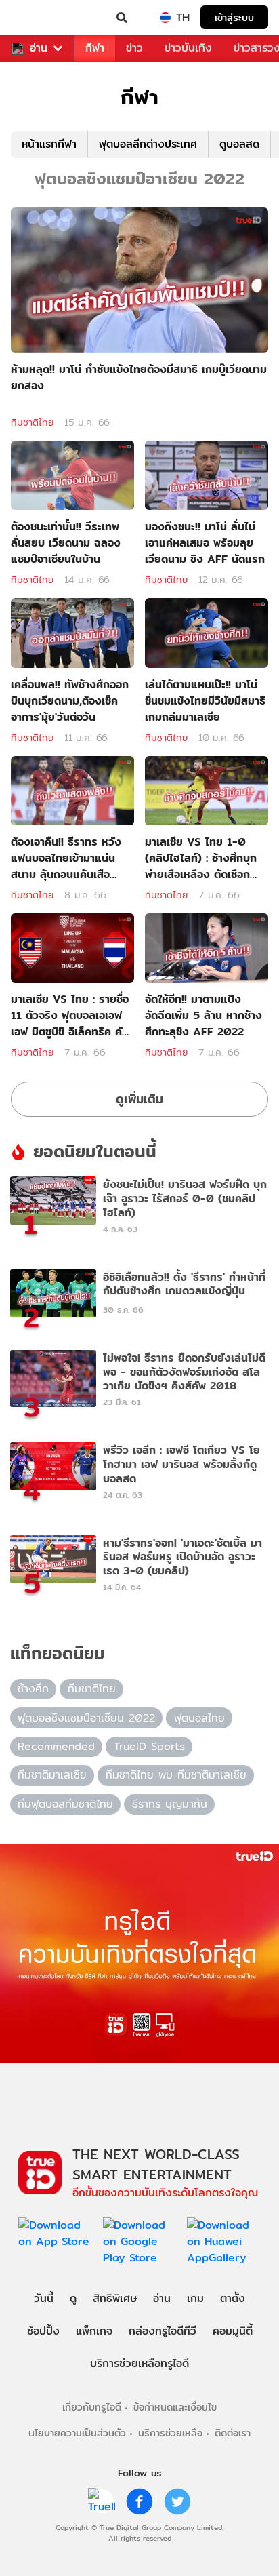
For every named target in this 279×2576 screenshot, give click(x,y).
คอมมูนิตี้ (233, 2331)
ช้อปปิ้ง (43, 2331)
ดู (73, 2298)
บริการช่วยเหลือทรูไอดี (139, 2363)
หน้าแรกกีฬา (49, 144)
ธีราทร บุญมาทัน (170, 1804)
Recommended (56, 1746)
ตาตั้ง (233, 2298)
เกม (195, 2298)
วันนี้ (44, 2298)
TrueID (38, 18)
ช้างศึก (33, 1689)
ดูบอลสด (239, 144)
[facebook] (139, 2501)
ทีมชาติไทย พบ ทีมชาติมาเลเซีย (176, 1775)
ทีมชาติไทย (32, 422)
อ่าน (39, 48)
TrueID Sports (149, 1746)
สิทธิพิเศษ (115, 2298)
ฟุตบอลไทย (199, 1718)
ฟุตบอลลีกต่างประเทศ (148, 144)
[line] (102, 2501)
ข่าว (134, 48)
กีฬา (95, 48)
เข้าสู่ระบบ (234, 17)
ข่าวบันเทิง (188, 48)
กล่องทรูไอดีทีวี (163, 2331)
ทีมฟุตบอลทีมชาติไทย (65, 1804)
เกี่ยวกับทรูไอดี (92, 2407)
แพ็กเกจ (94, 2331)
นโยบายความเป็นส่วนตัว (77, 2433)
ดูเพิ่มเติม (139, 1099)
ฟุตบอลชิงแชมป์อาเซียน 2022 (86, 1718)
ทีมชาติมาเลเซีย (52, 1775)
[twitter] (177, 2501)
